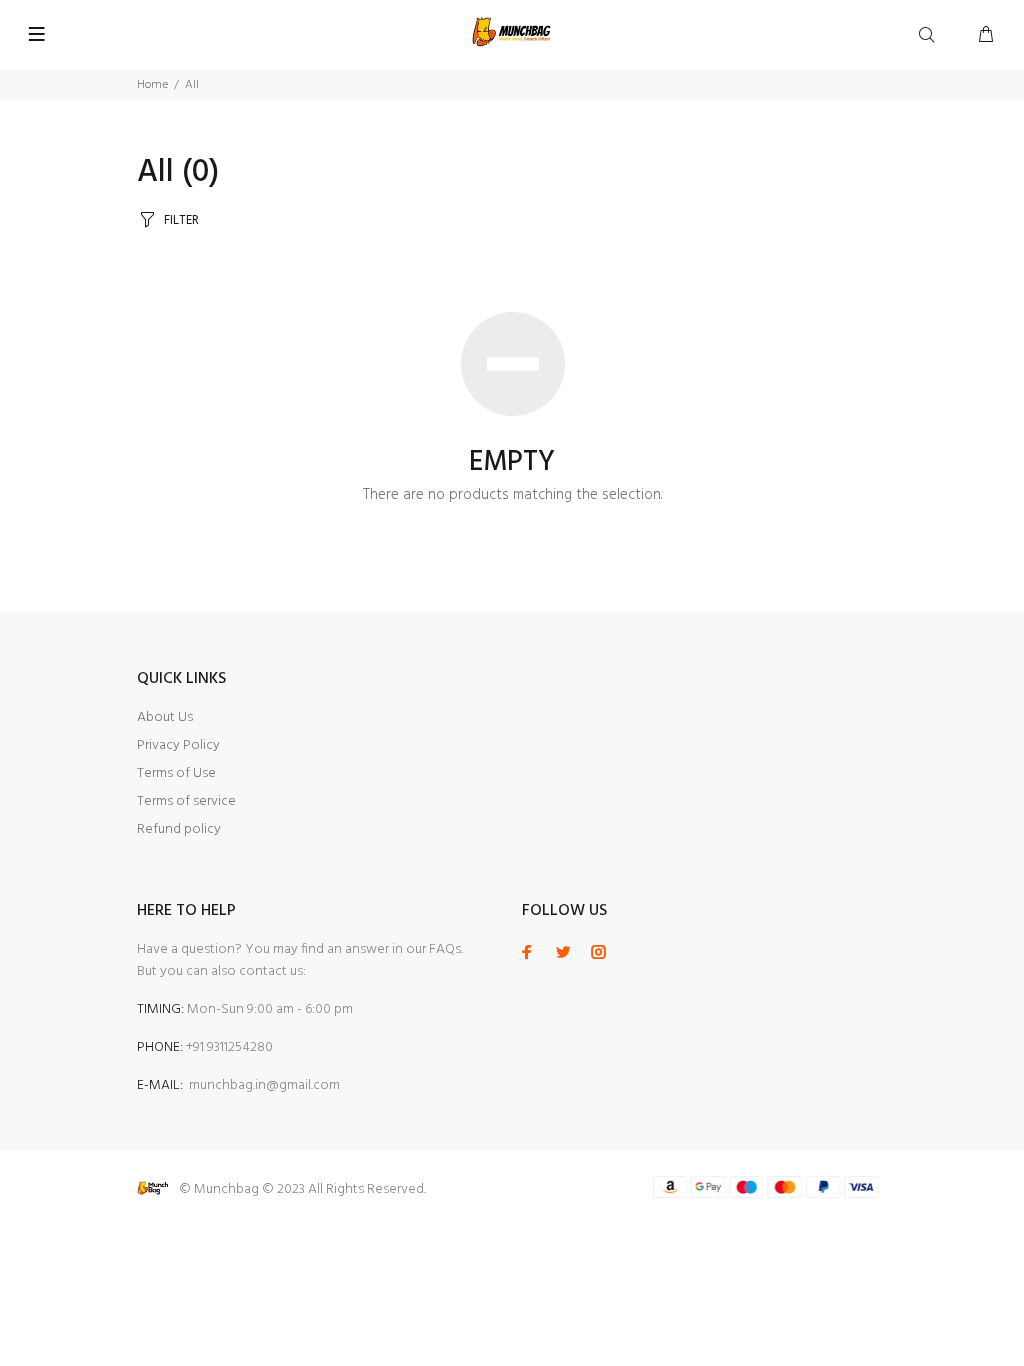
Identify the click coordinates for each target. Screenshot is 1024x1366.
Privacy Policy (178, 745)
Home (152, 85)
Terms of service (186, 801)
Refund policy (179, 829)
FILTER (181, 220)
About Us (165, 717)
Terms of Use (176, 773)
